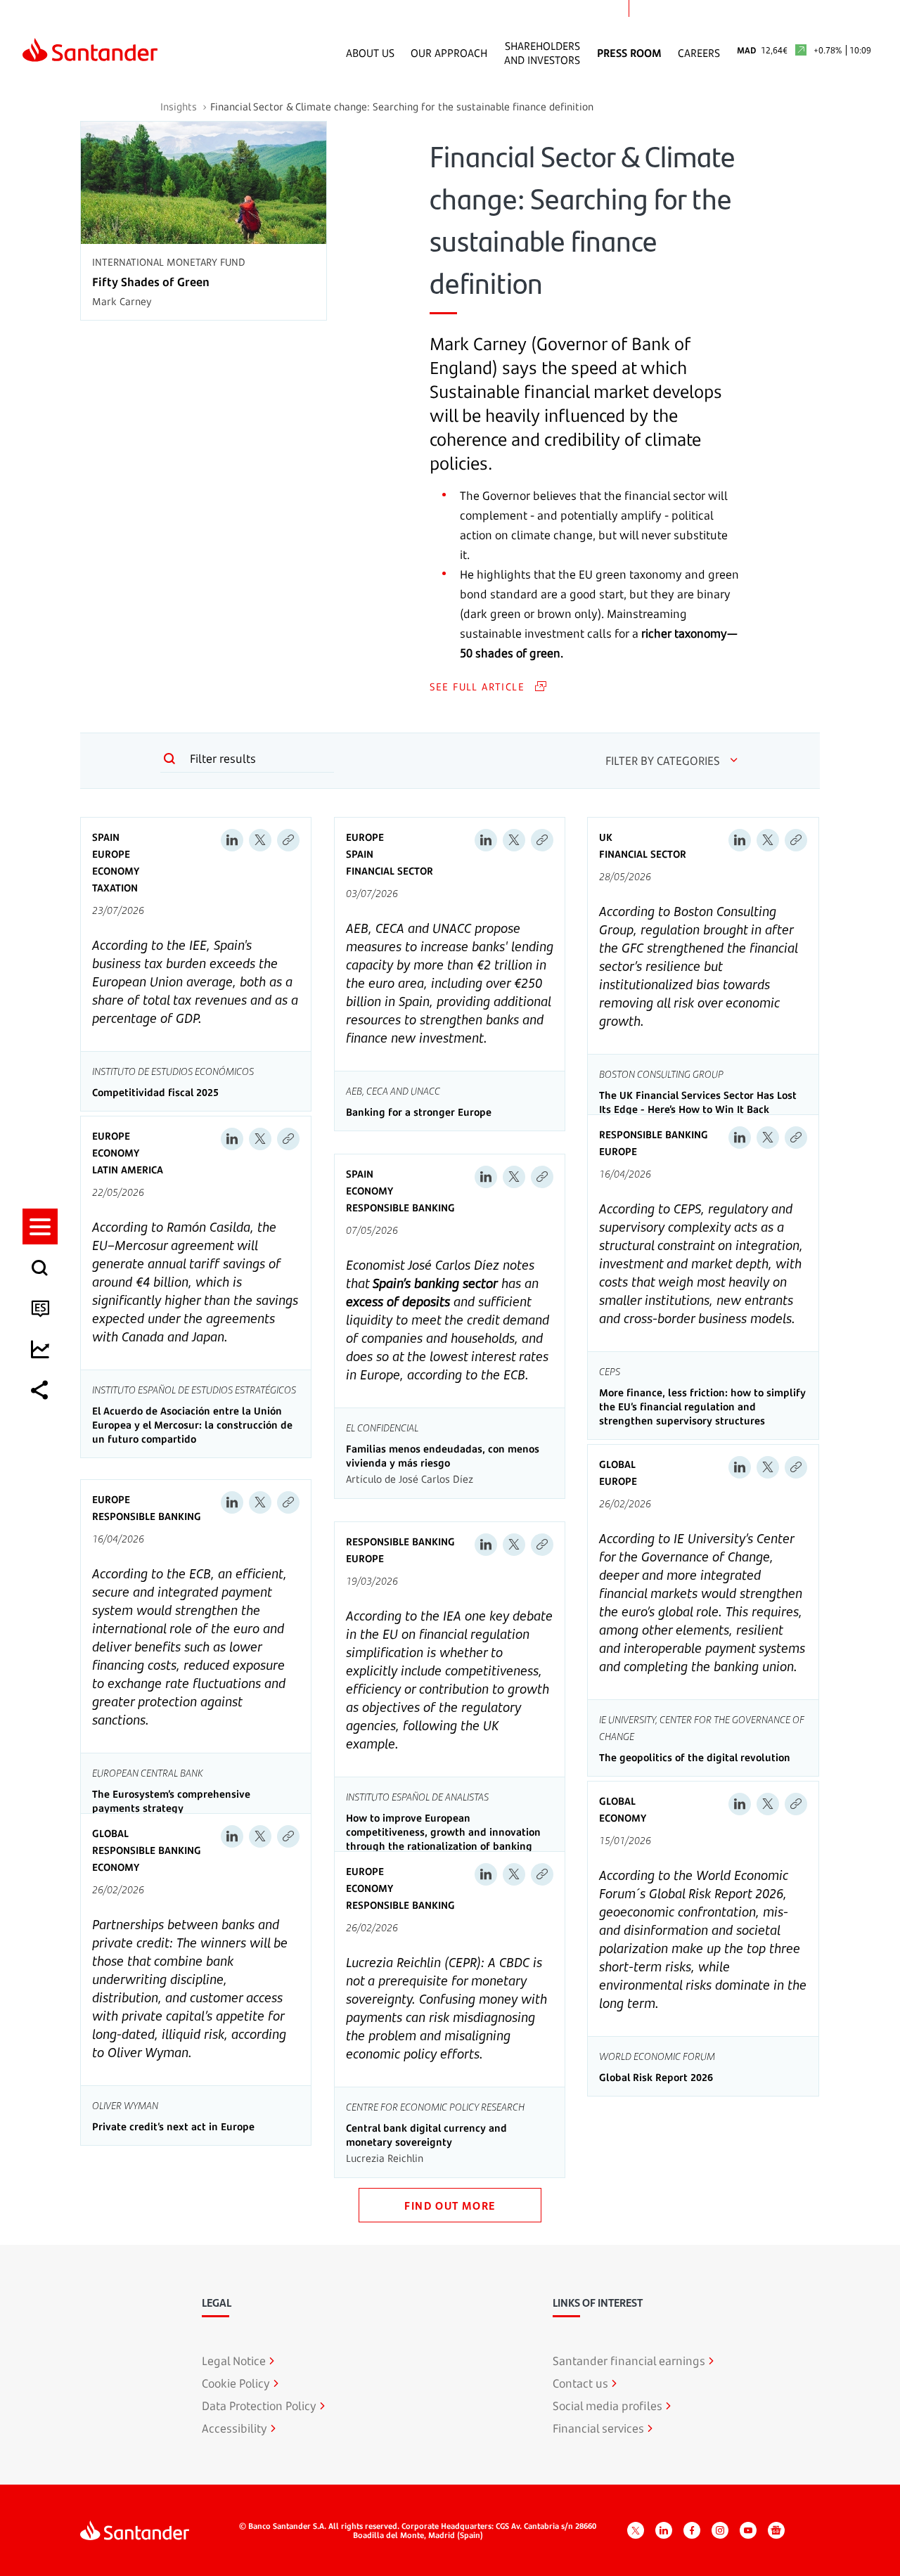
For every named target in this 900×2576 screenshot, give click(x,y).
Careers (699, 53)
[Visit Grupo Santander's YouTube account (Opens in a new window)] (748, 2530)
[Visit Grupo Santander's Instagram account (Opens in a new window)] (720, 2530)
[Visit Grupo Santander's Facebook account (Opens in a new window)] (692, 2530)
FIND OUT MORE (450, 2205)
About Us (370, 53)
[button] (40, 1226)
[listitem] (40, 1226)
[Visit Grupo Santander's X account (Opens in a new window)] (636, 2530)
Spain (106, 837)
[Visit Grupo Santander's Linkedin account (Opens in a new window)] (664, 2530)
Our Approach (449, 53)
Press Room (629, 53)
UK (606, 837)
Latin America (128, 1170)
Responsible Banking (400, 1207)
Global (617, 1464)
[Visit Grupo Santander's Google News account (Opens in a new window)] (776, 2530)
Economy (116, 871)
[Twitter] (260, 840)
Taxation (115, 888)
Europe (111, 854)
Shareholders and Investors (542, 53)
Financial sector (390, 871)
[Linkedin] (232, 840)
